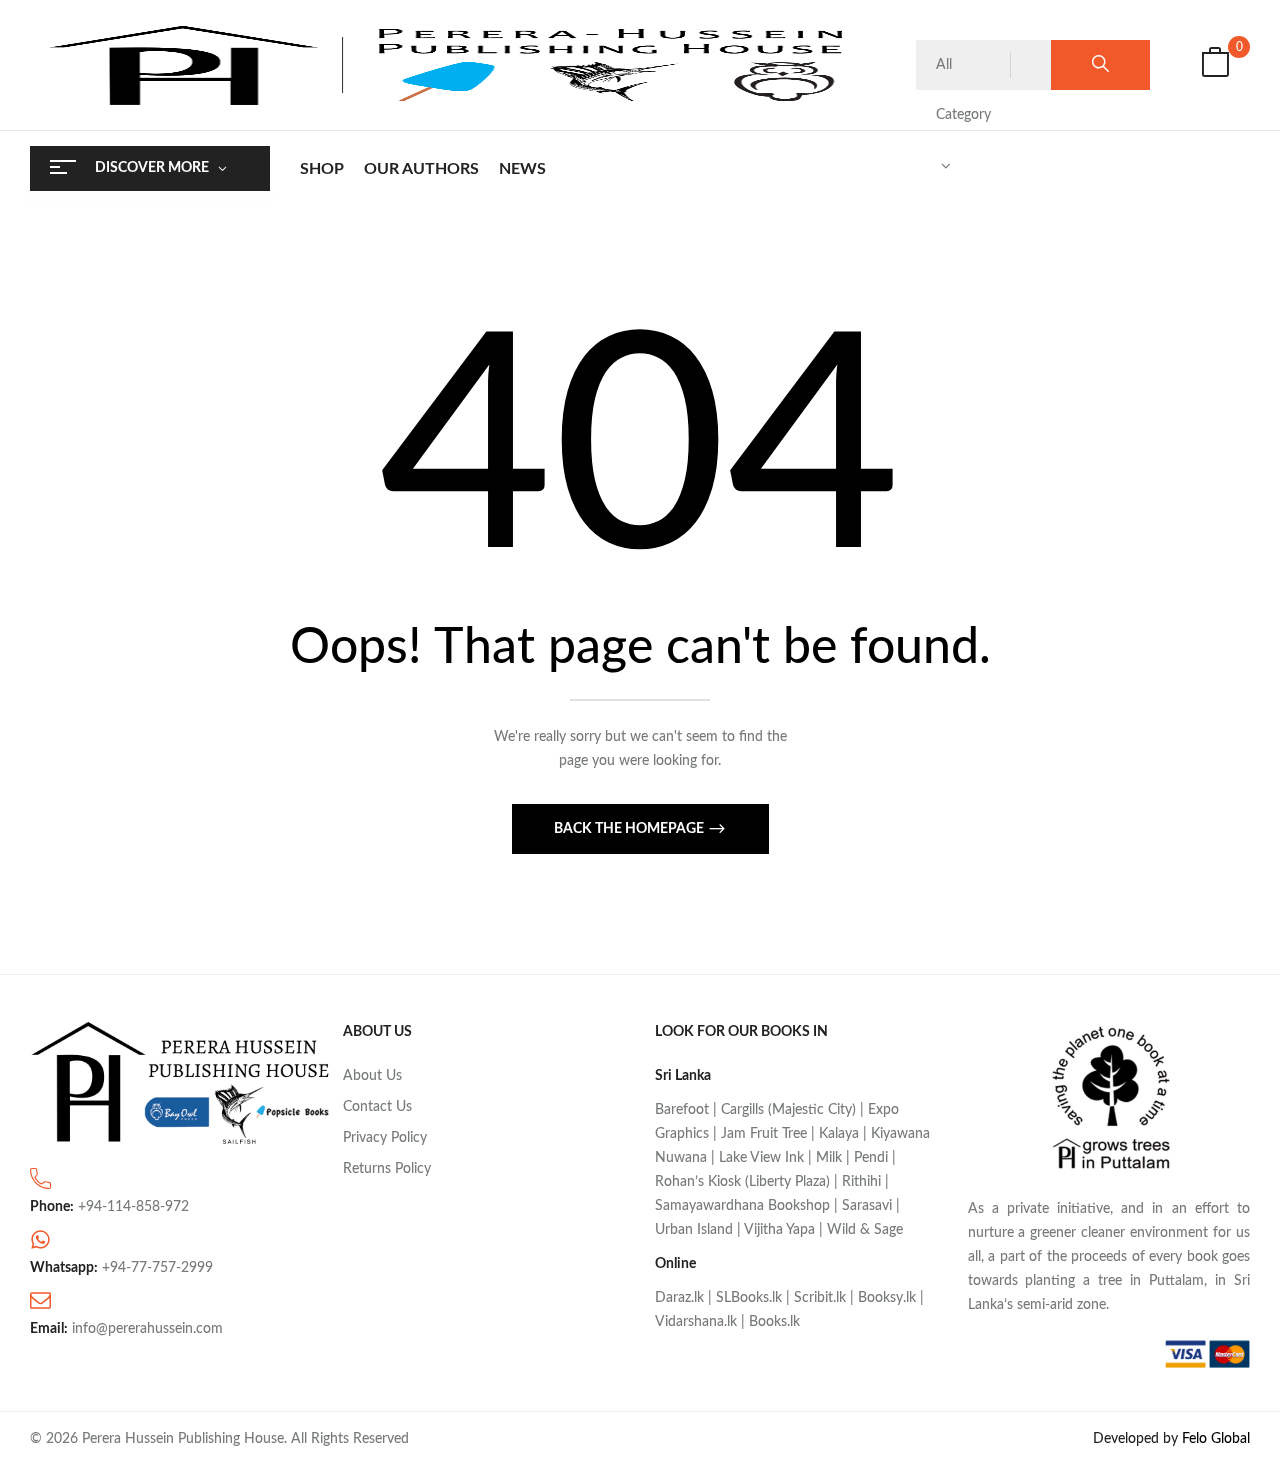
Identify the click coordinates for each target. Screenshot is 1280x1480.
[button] (1215, 65)
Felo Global (1216, 1439)
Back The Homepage (630, 829)
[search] (1100, 65)
